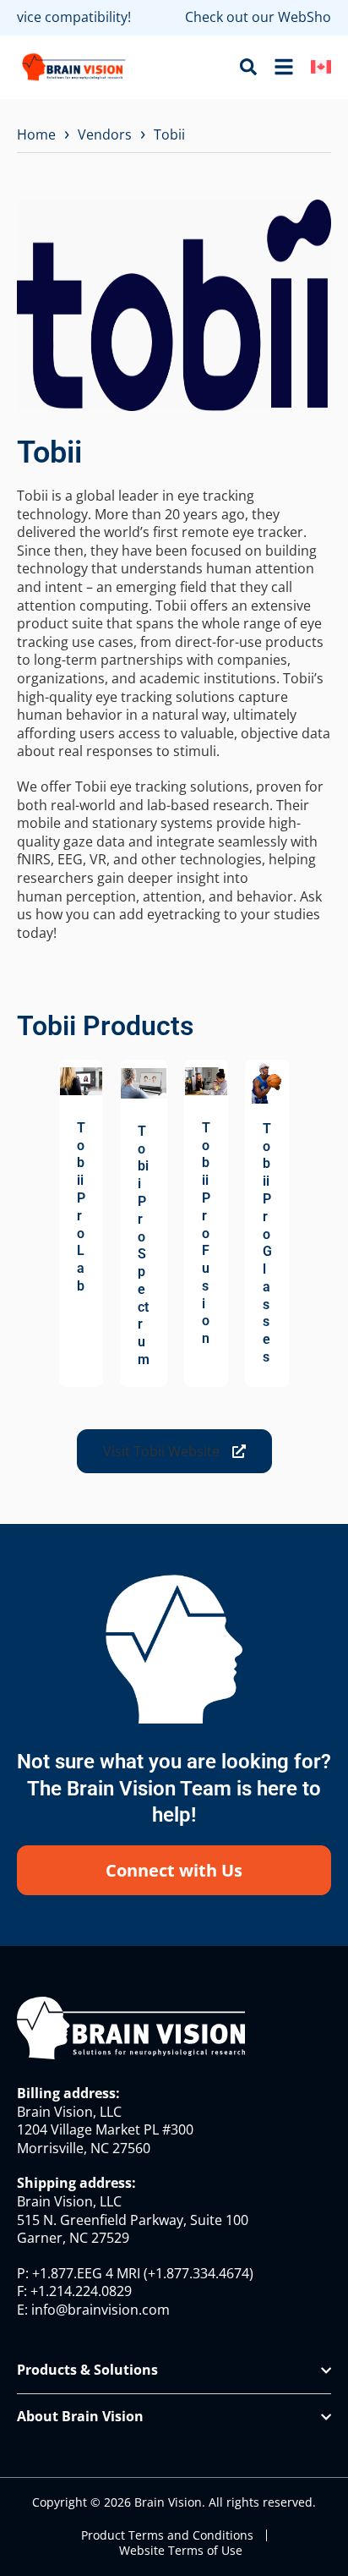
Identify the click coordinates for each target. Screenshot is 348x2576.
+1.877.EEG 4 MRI (86, 2273)
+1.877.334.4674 (198, 2273)
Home (36, 134)
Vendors (105, 134)
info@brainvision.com (101, 2310)
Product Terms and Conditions (167, 2535)
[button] (174, 1451)
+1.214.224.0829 (81, 2291)
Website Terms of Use (181, 2551)
